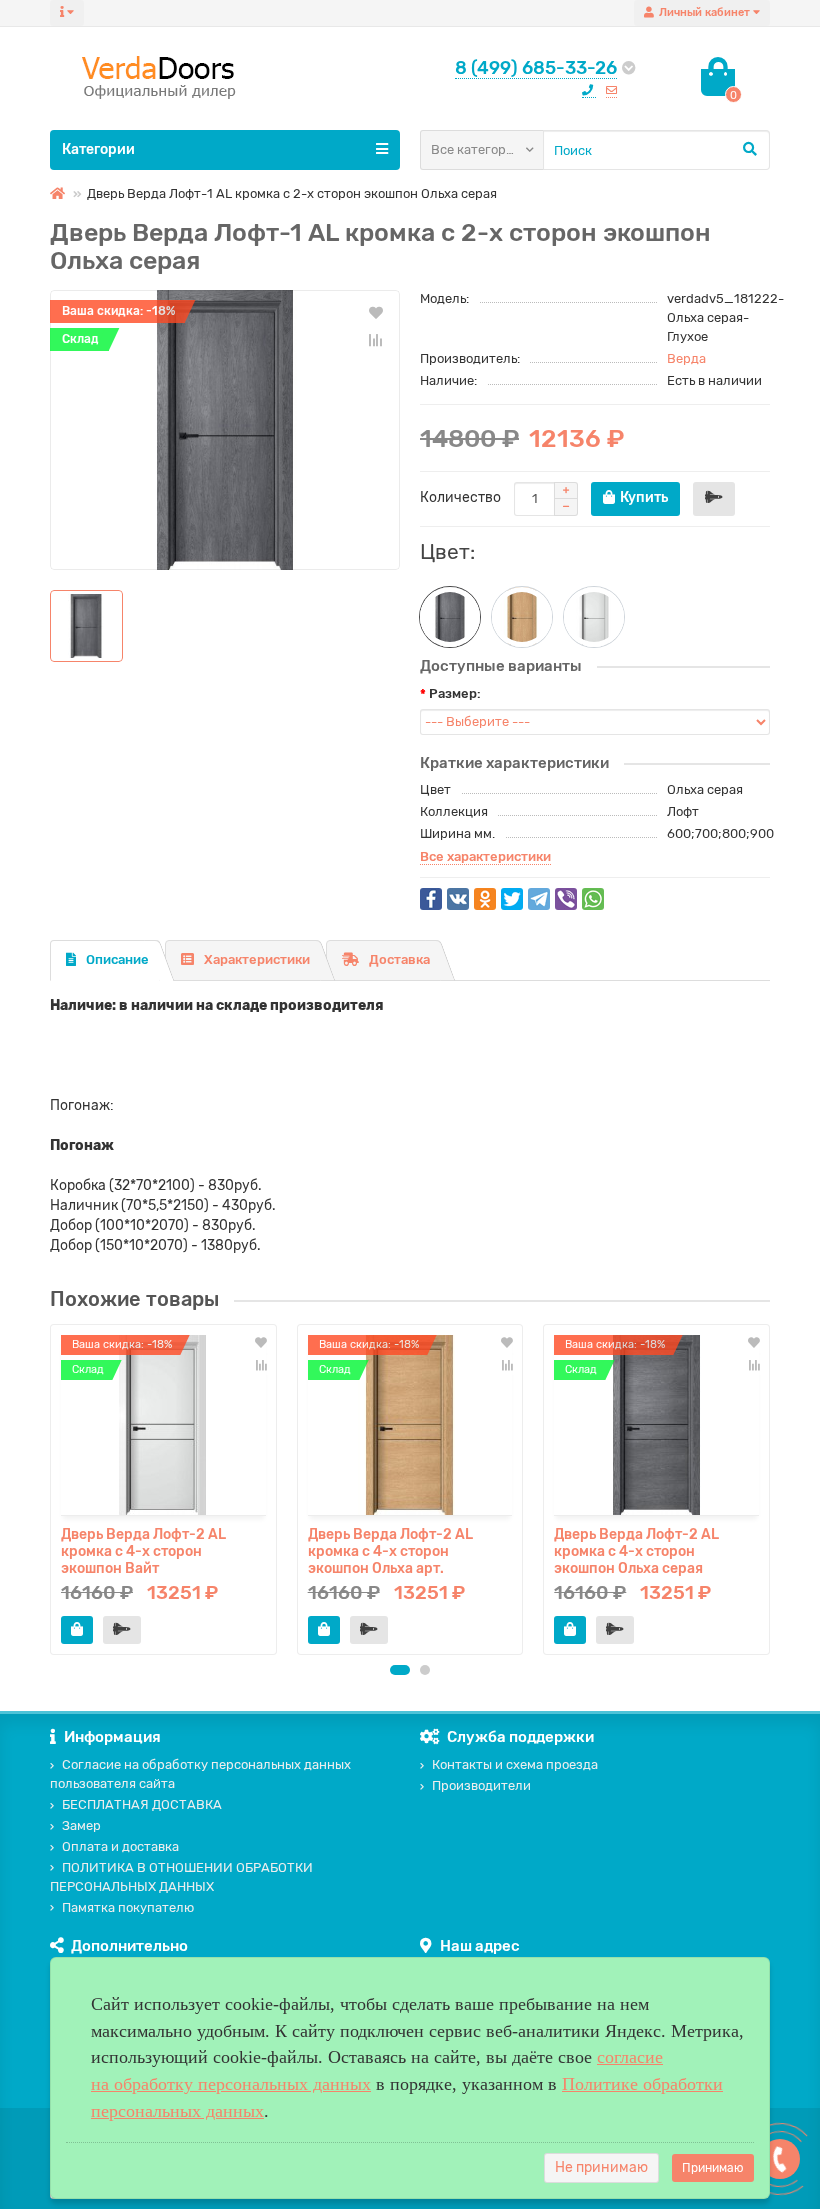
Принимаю (713, 2168)
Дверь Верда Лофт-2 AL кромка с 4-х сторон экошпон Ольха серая (636, 1550)
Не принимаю (601, 2167)
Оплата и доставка (120, 1846)
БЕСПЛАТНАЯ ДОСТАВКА (142, 1804)
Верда (686, 358)
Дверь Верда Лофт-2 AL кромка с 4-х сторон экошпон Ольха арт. (390, 1550)
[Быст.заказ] (714, 499)
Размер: (455, 693)
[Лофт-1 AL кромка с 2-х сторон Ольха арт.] (522, 617)
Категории (98, 149)
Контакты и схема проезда (515, 1764)
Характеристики (257, 959)
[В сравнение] (376, 340)
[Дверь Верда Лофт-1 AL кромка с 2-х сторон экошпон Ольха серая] (225, 430)
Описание (117, 959)
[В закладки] (376, 312)
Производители (481, 1785)
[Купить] (77, 1630)
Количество (460, 497)
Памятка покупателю (128, 1907)
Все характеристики (485, 856)
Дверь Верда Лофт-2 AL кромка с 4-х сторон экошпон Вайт (143, 1550)
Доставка (399, 959)
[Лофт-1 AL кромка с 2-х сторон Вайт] (594, 617)
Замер (81, 1825)
